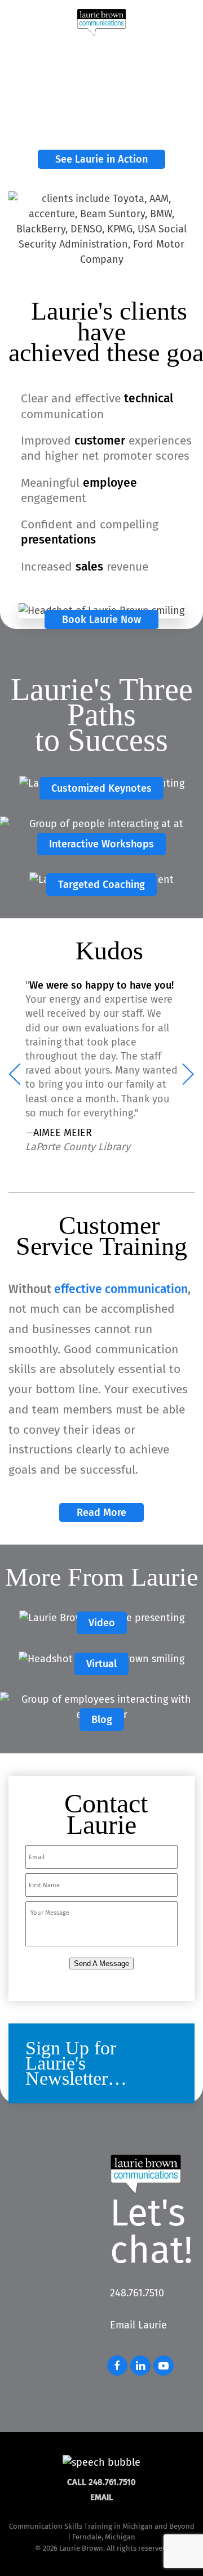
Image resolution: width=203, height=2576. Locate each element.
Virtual (101, 1664)
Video (102, 1623)
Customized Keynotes (101, 788)
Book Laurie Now (101, 620)
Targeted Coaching (101, 885)
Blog (102, 1720)
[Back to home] (101, 23)
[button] (186, 23)
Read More (101, 1513)
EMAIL (102, 2497)
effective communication (121, 1289)
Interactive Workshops (101, 844)
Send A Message (101, 1964)
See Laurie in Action (101, 159)
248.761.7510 (137, 2293)
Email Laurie (138, 2325)
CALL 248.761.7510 (101, 2482)
